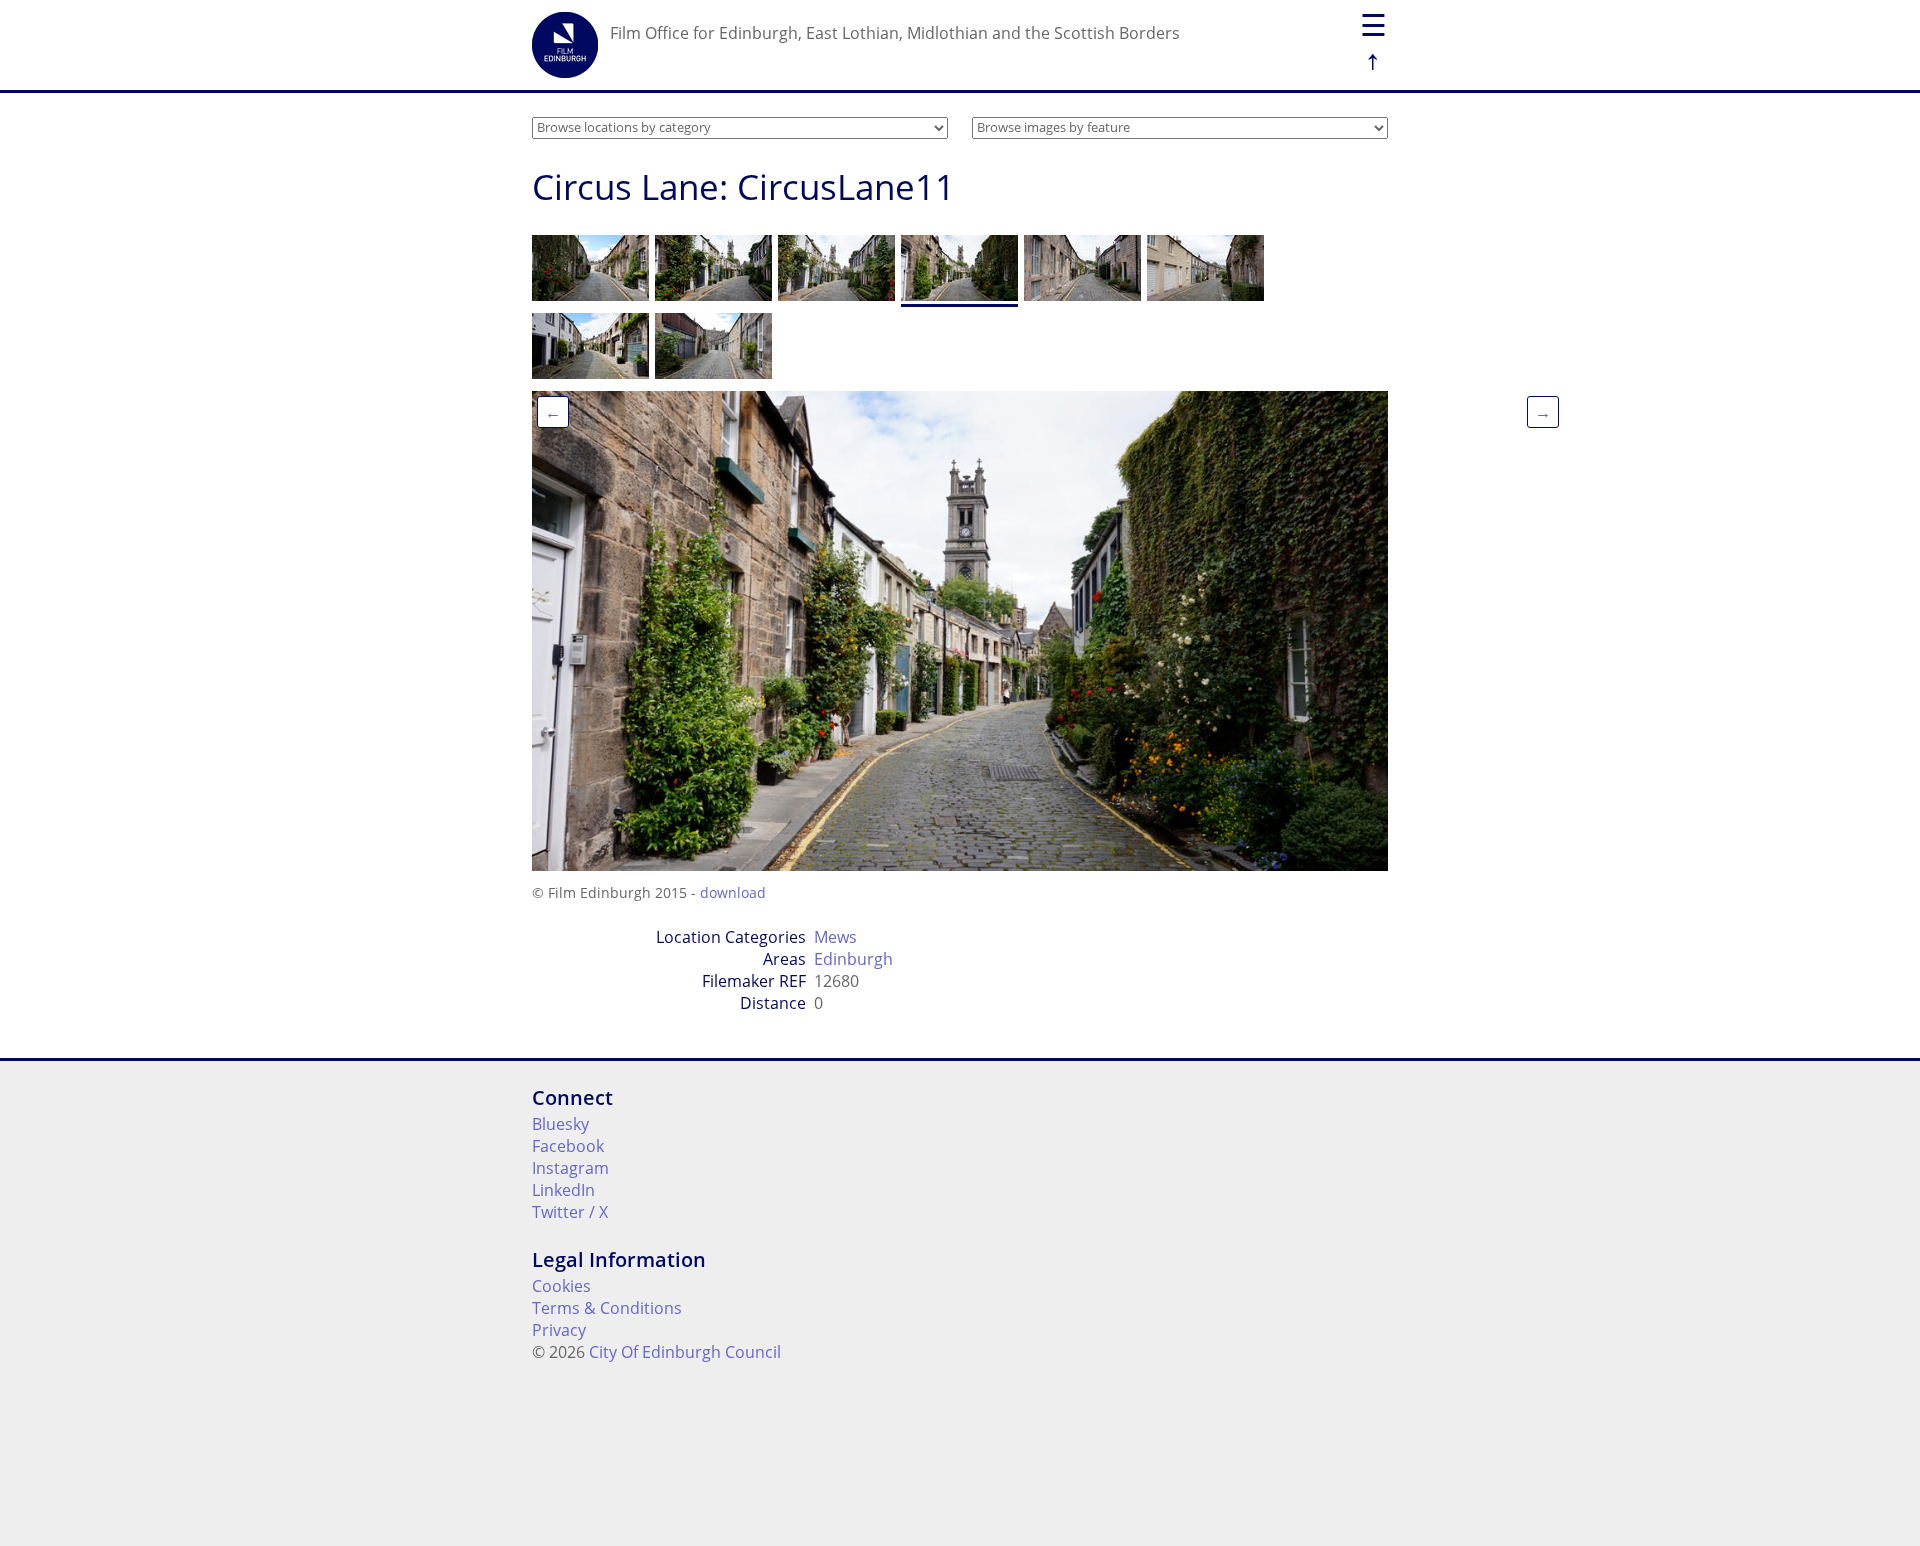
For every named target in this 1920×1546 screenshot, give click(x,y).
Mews (835, 937)
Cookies (561, 1286)
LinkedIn (563, 1190)
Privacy (559, 1330)
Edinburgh (853, 959)
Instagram (570, 1168)
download (733, 892)
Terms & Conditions (607, 1308)
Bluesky (560, 1124)
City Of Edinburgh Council (685, 1352)
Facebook (568, 1146)
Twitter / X (570, 1212)
